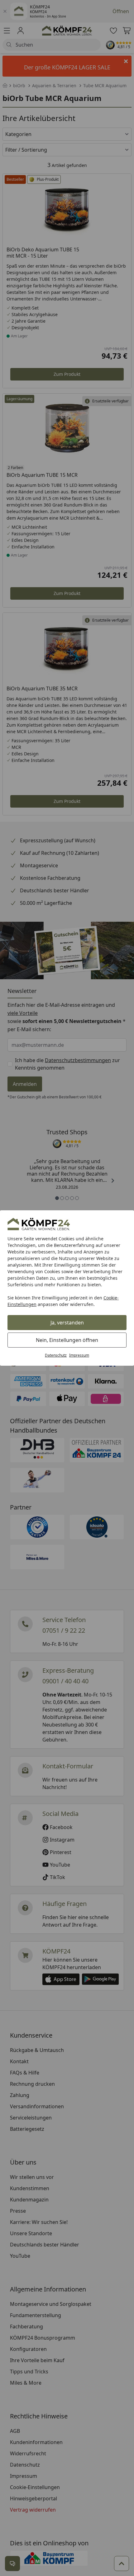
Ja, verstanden (67, 1323)
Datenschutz (56, 1355)
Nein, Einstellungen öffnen (67, 1340)
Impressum (79, 1355)
